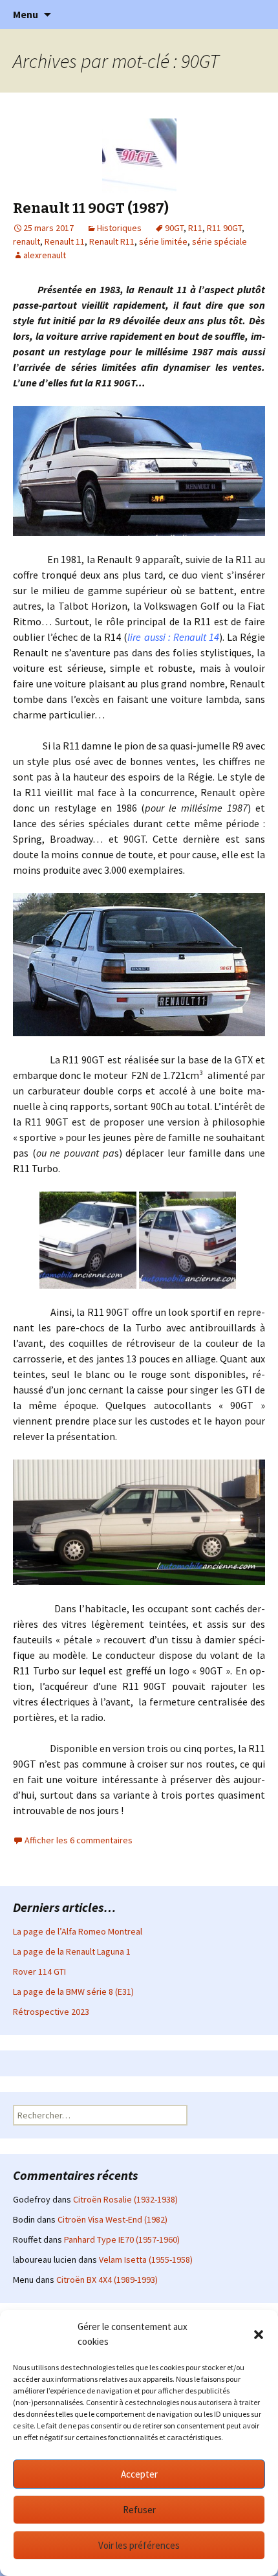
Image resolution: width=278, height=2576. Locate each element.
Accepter (139, 2474)
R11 (195, 228)
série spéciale (219, 241)
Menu (26, 14)
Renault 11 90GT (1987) (91, 208)
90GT (174, 228)
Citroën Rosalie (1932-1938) (125, 2199)
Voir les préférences (139, 2545)
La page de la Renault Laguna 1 (72, 1951)
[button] (259, 2335)
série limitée (163, 241)
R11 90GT (224, 228)
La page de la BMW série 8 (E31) (73, 1992)
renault (27, 241)
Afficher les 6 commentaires (79, 1840)
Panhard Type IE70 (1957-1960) (122, 2239)
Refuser (139, 2510)
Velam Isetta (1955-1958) (146, 2260)
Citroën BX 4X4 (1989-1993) (107, 2280)
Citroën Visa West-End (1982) (112, 2219)
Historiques (119, 228)
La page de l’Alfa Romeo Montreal (78, 1931)
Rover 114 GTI (39, 1971)
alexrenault (45, 255)
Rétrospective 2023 (51, 2012)
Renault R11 (112, 241)
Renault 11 (65, 241)
